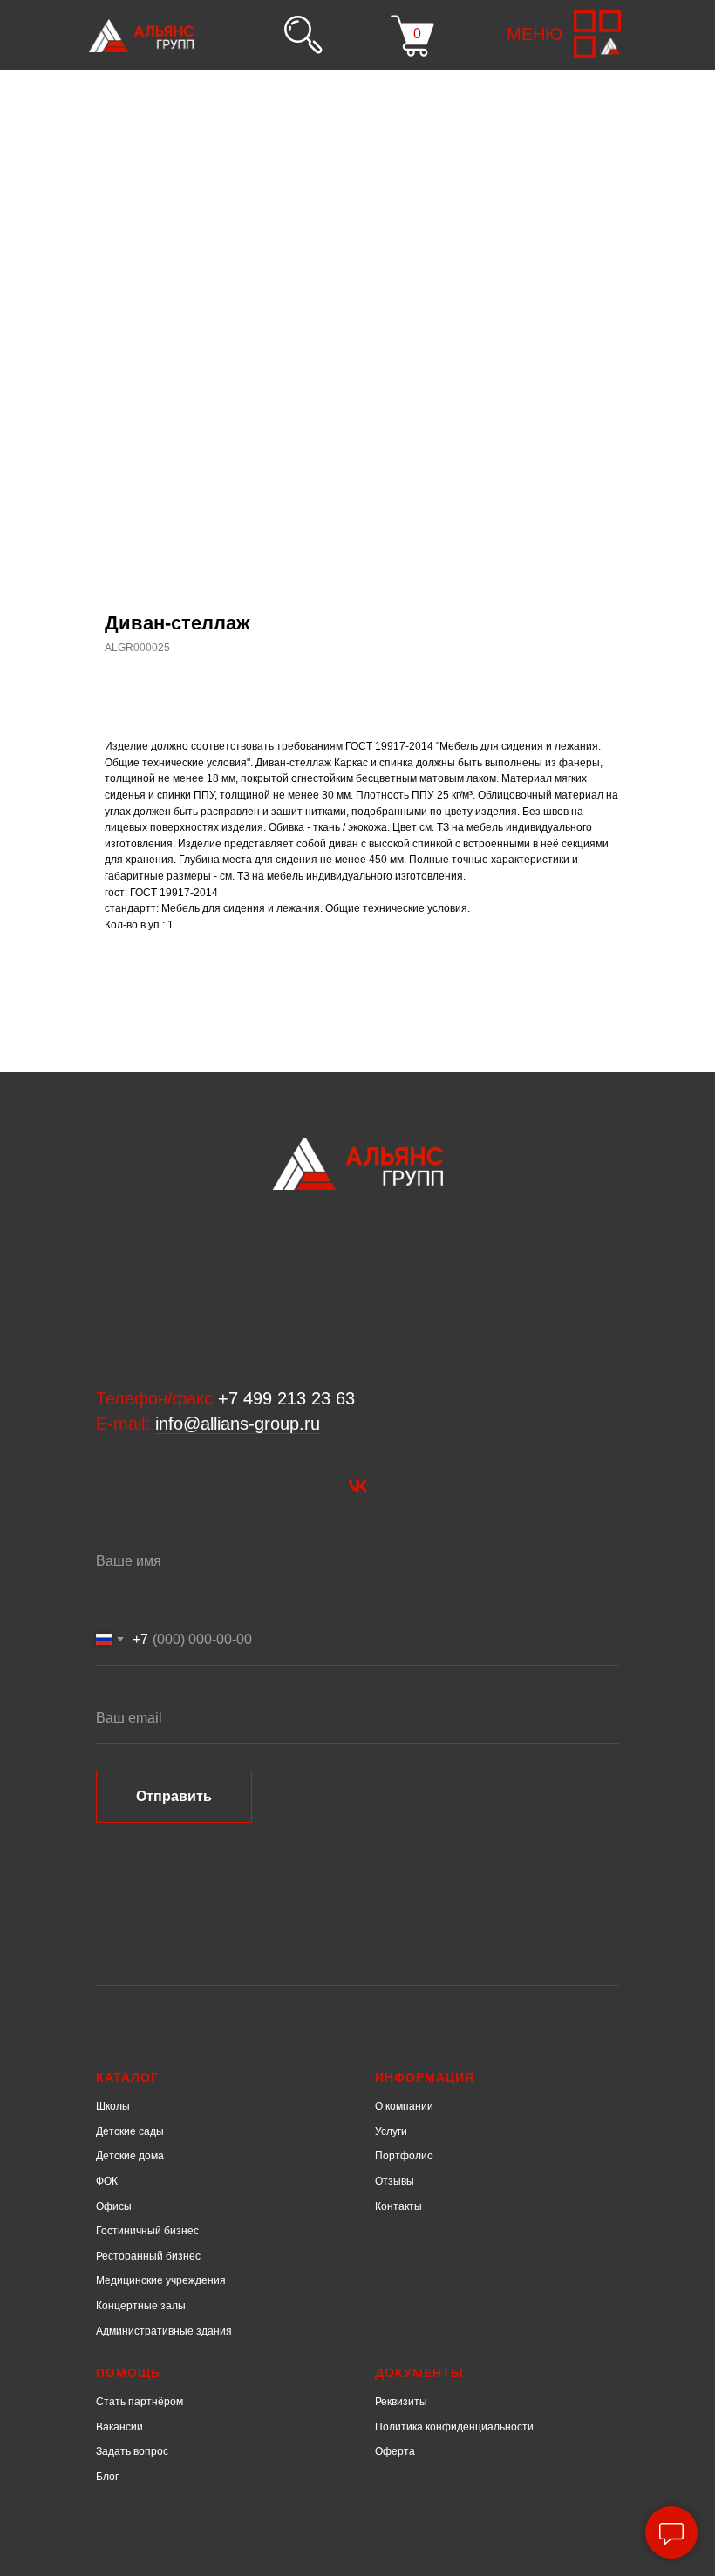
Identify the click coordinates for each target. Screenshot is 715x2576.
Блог (107, 2477)
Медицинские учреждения (161, 2280)
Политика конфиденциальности (454, 2427)
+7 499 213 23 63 (286, 1398)
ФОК (107, 2181)
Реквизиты (401, 2402)
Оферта (395, 2451)
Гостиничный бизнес (147, 2231)
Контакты (398, 2206)
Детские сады (130, 2131)
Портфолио (404, 2156)
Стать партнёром (140, 2402)
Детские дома (130, 2156)
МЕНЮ (535, 34)
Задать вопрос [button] (132, 2451)
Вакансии (119, 2427)
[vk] (358, 1486)
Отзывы (395, 2181)
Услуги (391, 2131)
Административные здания (164, 2331)
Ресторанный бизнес (148, 2256)
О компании (404, 2106)
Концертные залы (141, 2306)
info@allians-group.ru (238, 1424)
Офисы (114, 2206)
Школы (113, 2106)
